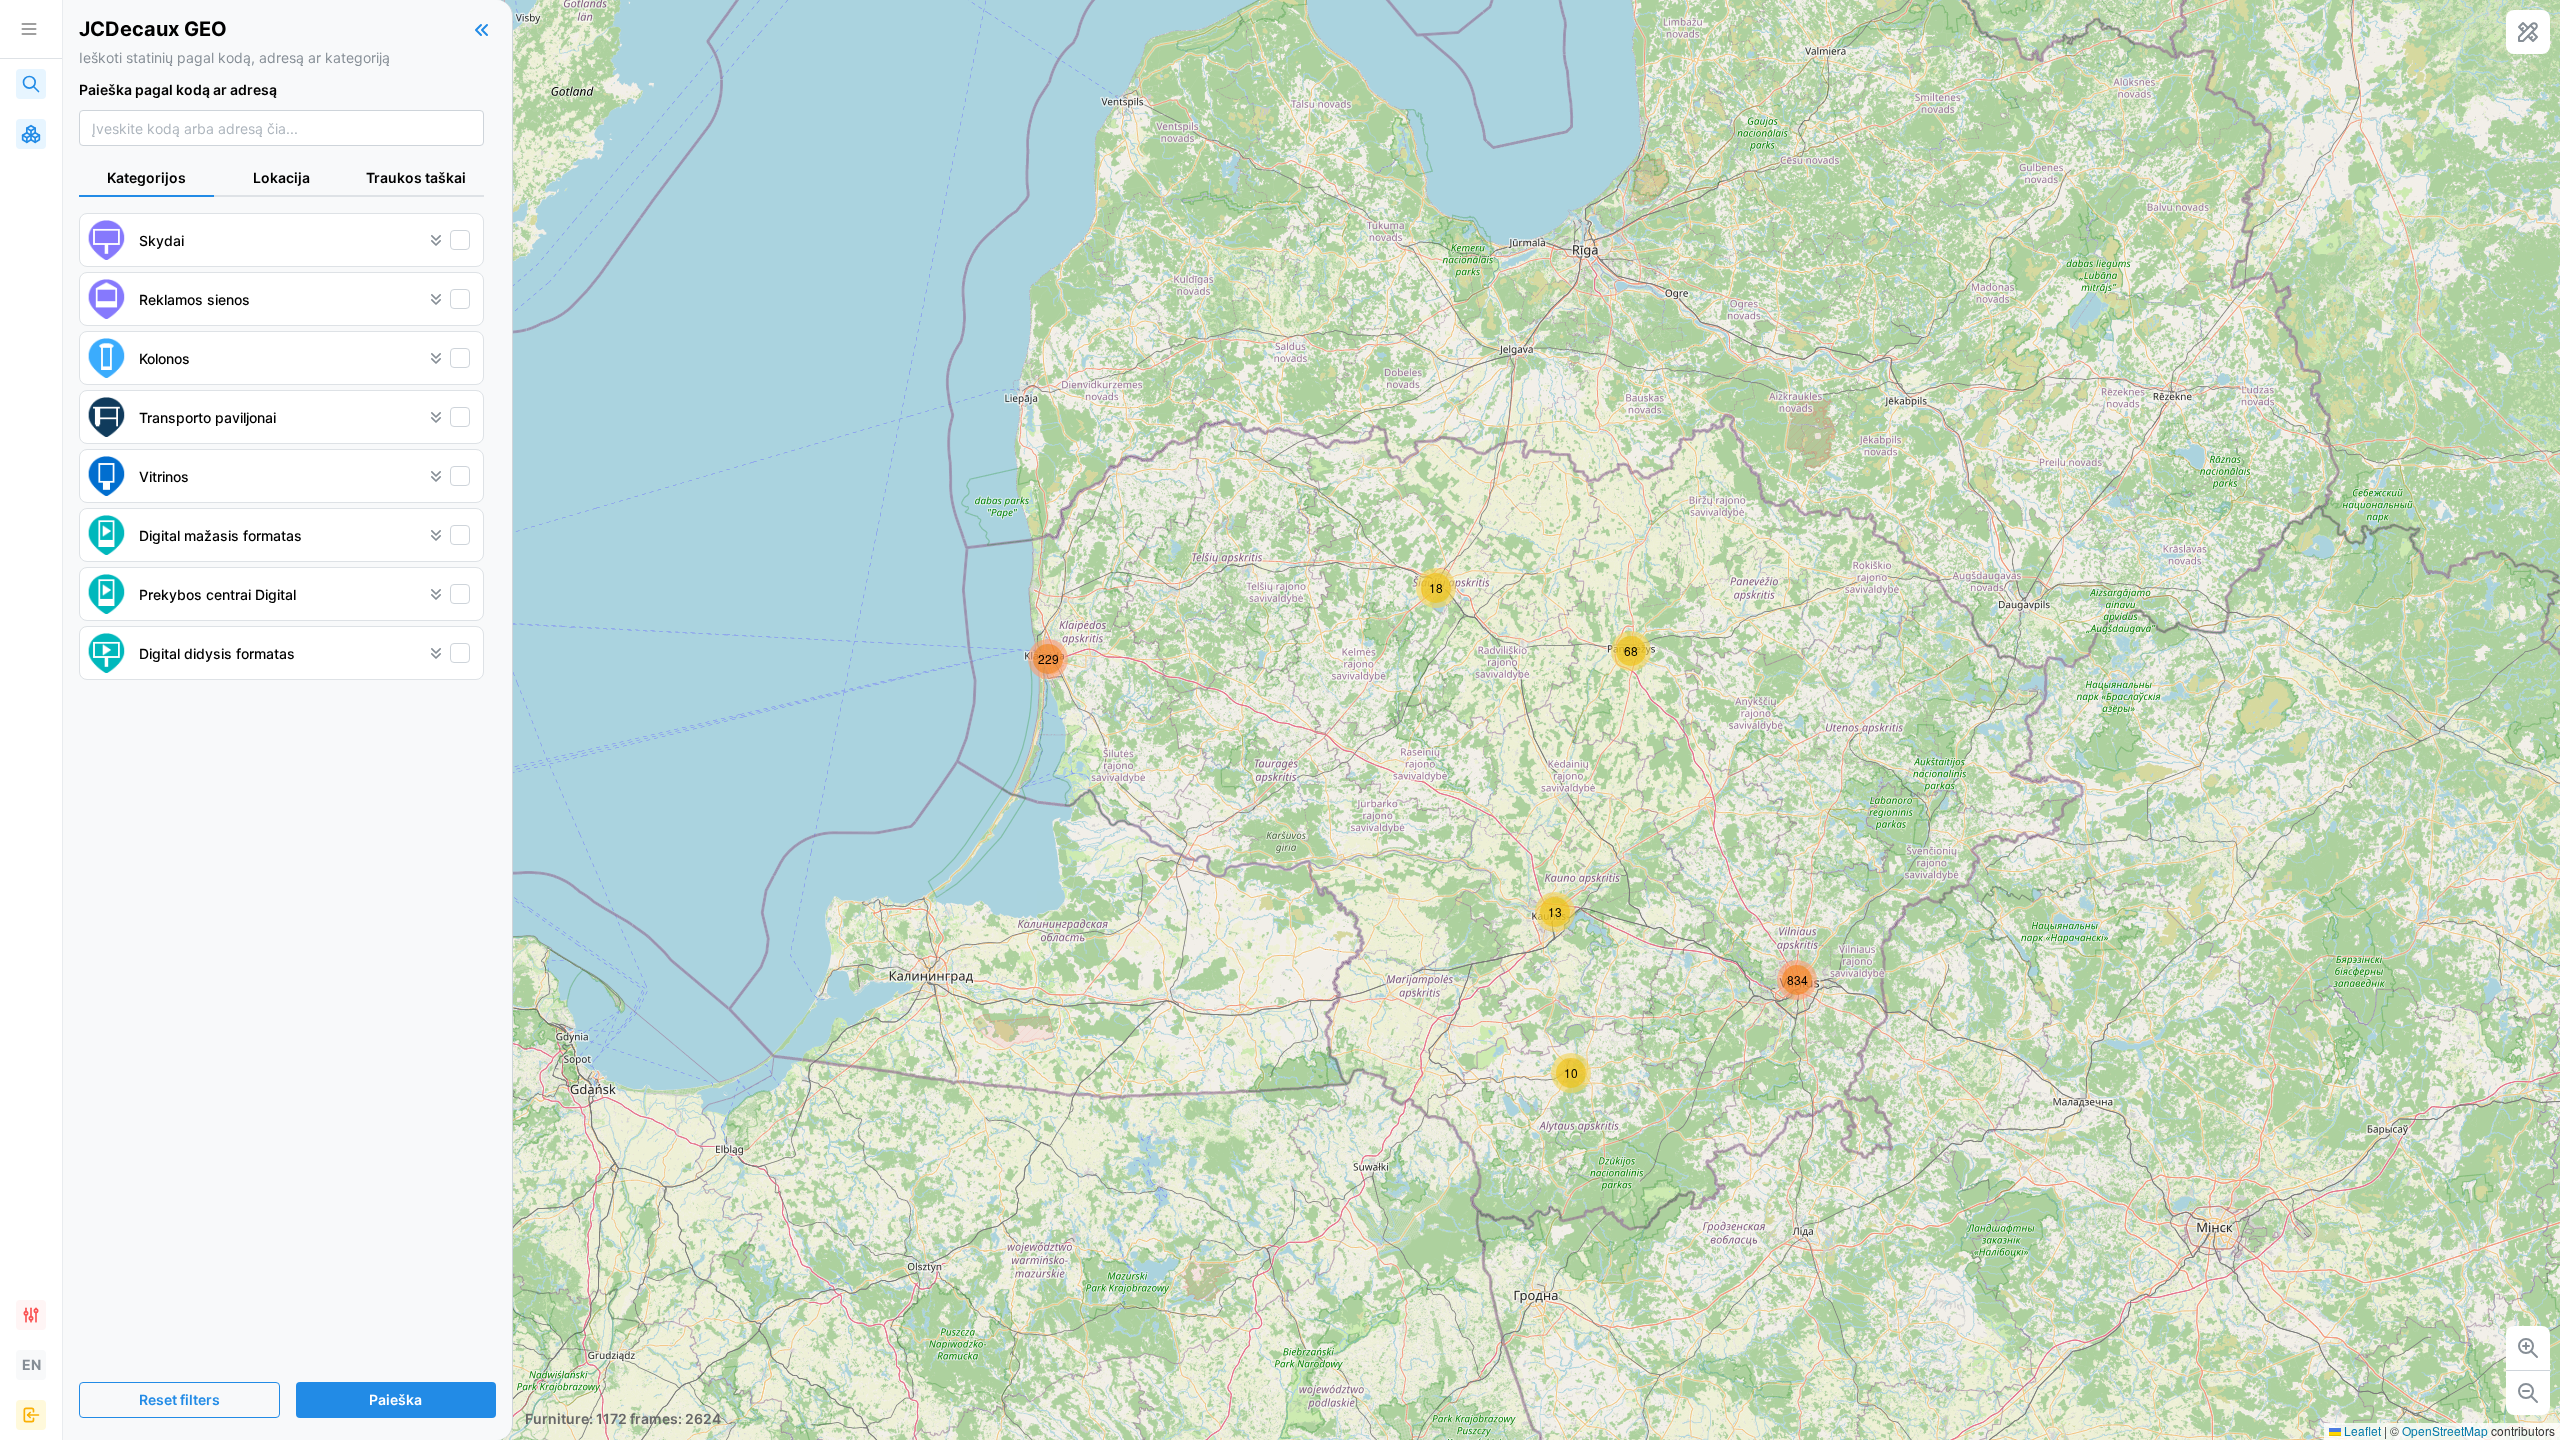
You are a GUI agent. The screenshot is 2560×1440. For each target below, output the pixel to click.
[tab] (146, 179)
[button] (1571, 1073)
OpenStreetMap (2445, 1430)
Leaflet (2361, 1430)
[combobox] (281, 128)
